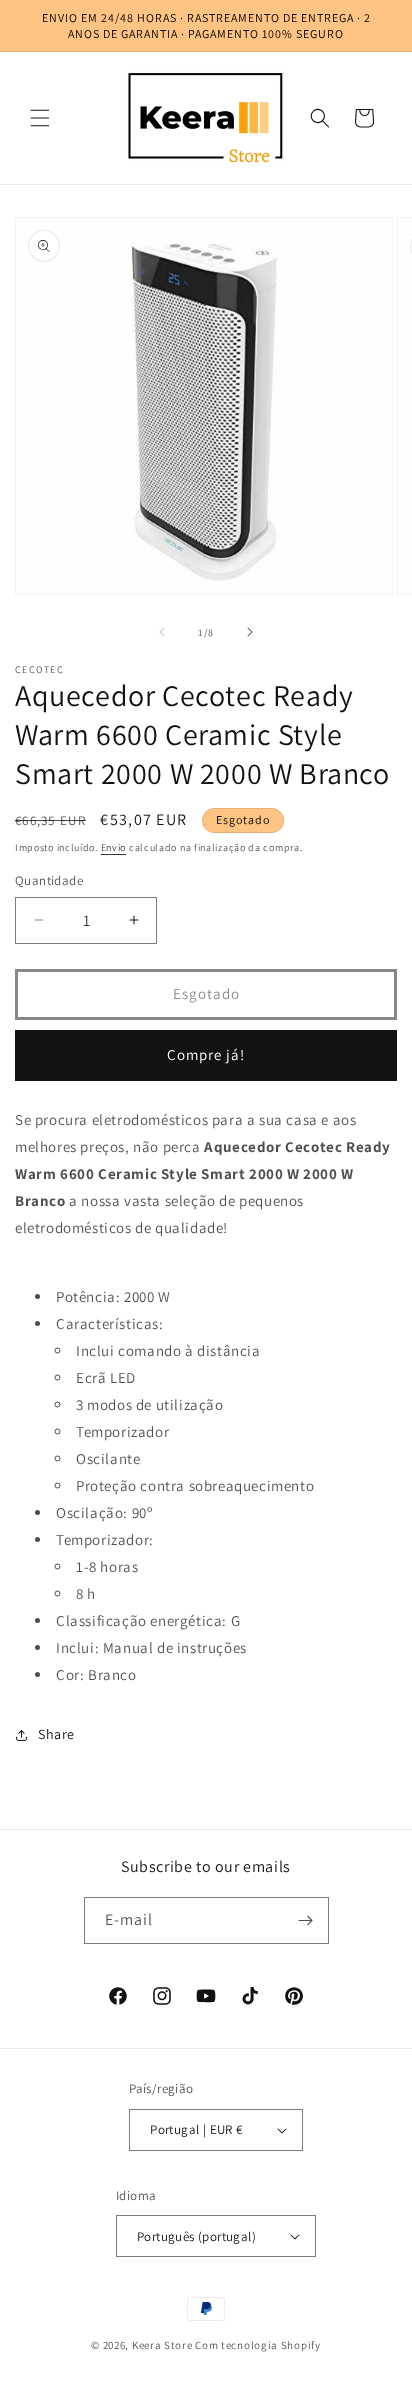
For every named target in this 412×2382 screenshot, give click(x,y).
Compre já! (206, 1054)
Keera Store (162, 2345)
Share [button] (56, 1734)
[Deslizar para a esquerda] (162, 632)
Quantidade (49, 880)
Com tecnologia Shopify (257, 2345)
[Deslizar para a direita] (250, 632)
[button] (40, 118)
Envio (114, 847)
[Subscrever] (306, 1920)
